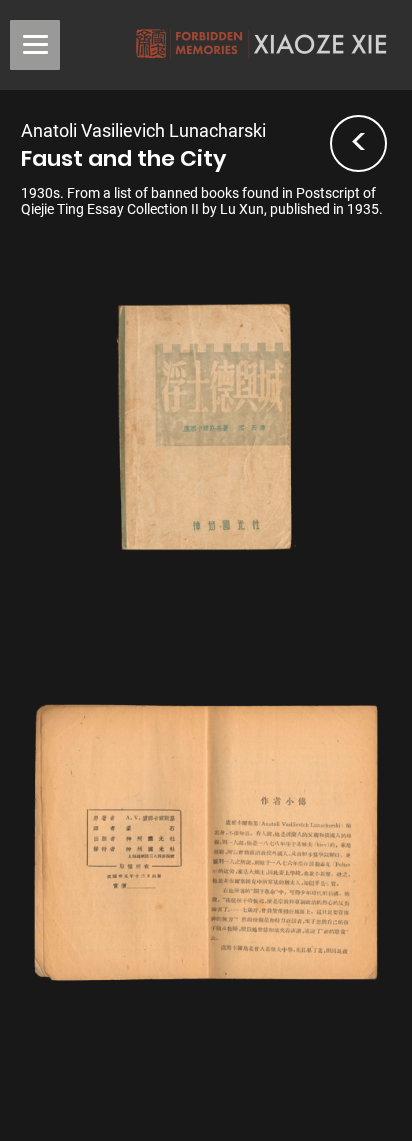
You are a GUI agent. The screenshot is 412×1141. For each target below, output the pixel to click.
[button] (35, 45)
